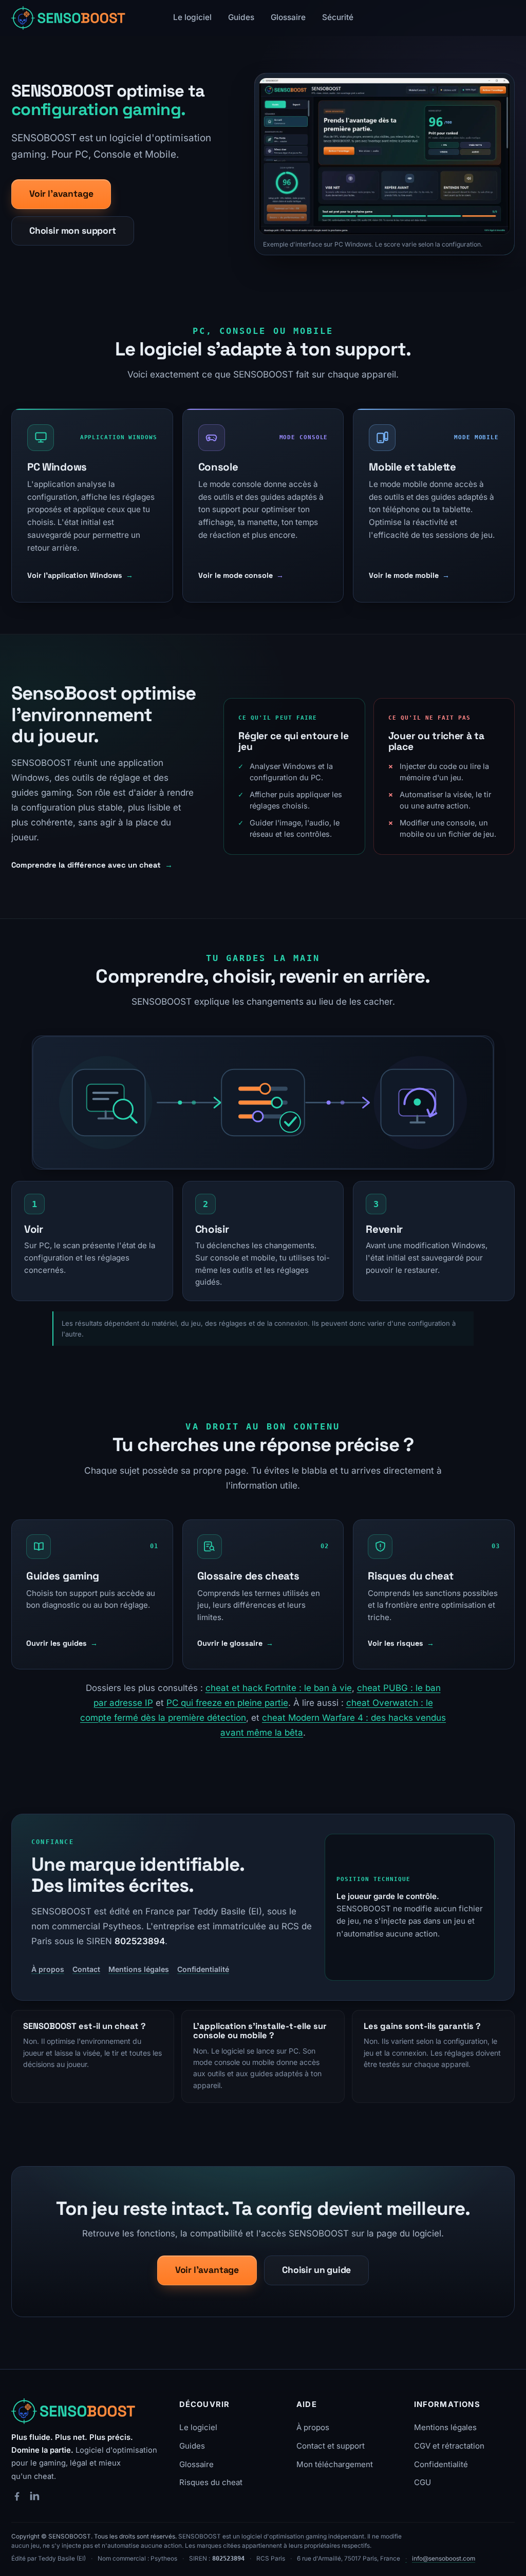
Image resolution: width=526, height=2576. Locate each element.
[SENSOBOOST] (76, 2411)
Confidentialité (203, 1969)
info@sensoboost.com (444, 2559)
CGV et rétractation (449, 2446)
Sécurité (338, 17)
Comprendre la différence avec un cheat (92, 865)
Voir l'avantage (61, 194)
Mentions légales (139, 1969)
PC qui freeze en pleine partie (227, 1703)
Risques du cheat (211, 2482)
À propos (48, 1969)
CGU (422, 2482)
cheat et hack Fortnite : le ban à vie (279, 1688)
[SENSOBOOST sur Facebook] (17, 2496)
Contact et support (331, 2446)
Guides (241, 17)
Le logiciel (192, 17)
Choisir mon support (73, 231)
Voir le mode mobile (409, 575)
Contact (86, 1969)
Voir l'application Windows (80, 575)
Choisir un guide (316, 2270)
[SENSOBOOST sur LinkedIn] (34, 2496)
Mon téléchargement (335, 2464)
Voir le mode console (241, 575)
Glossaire (288, 17)
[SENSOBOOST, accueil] (70, 18)
